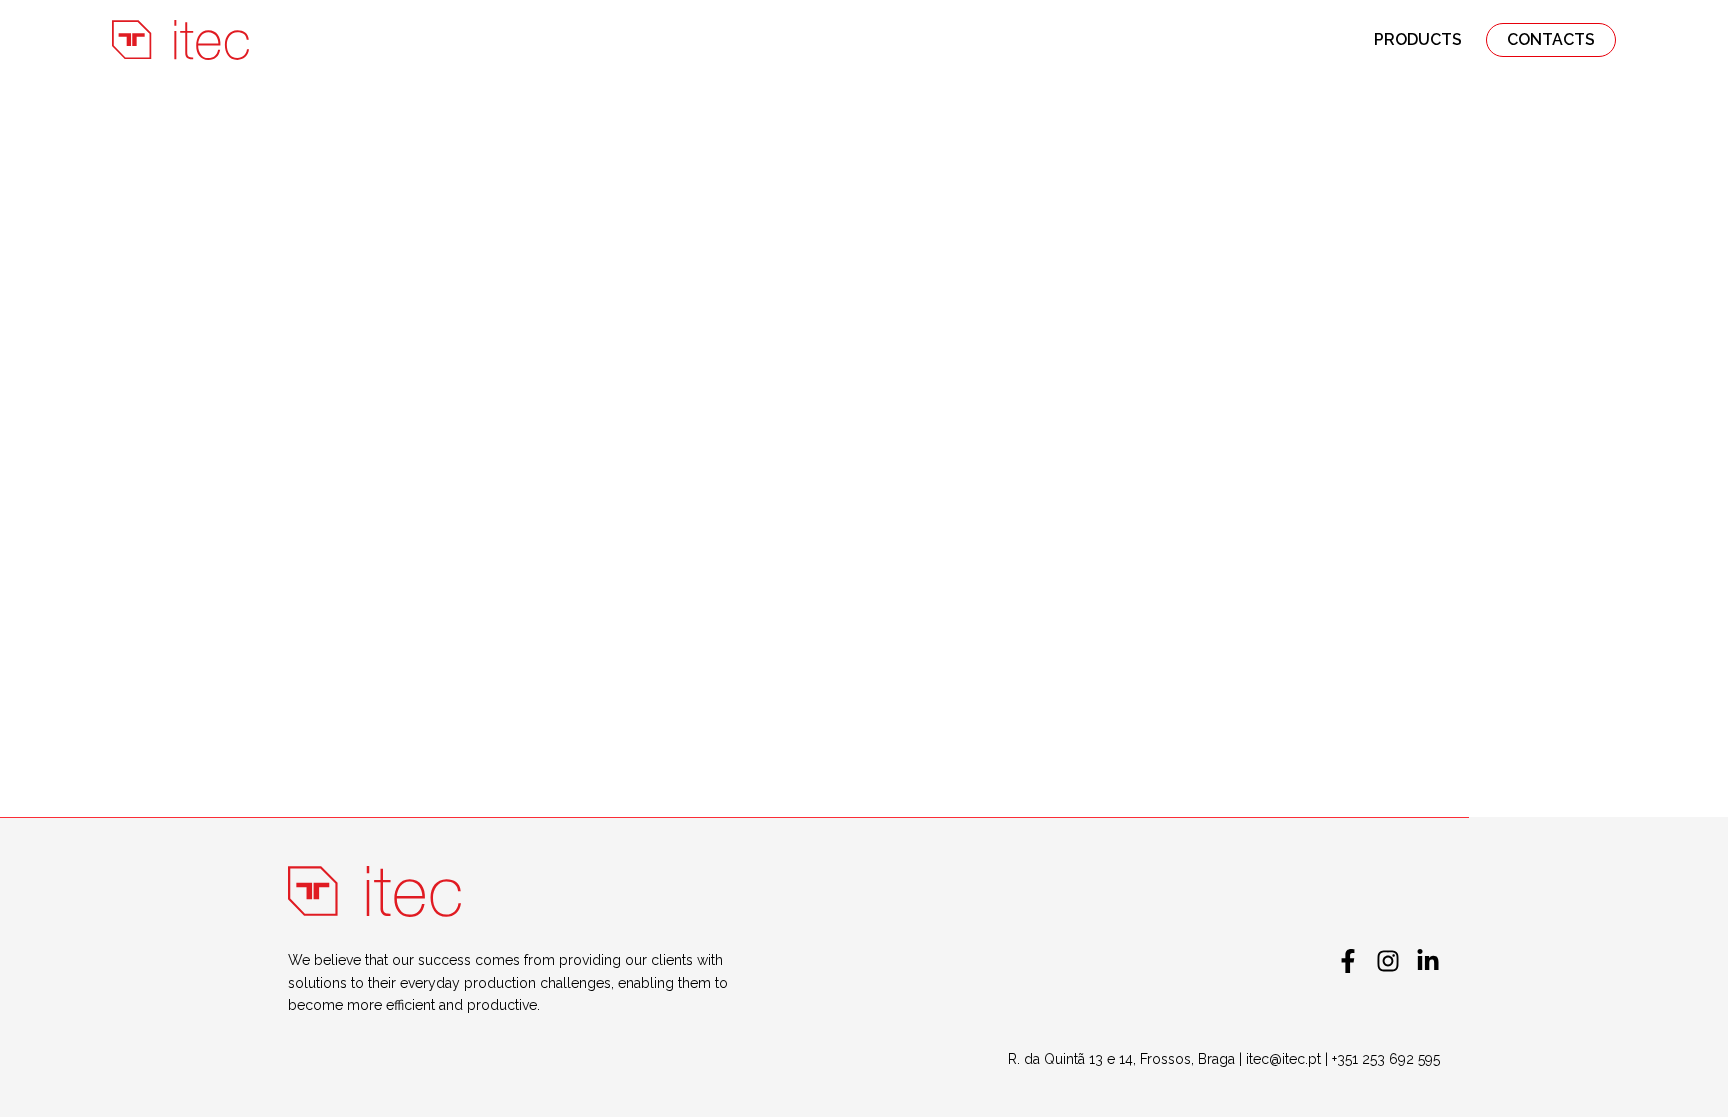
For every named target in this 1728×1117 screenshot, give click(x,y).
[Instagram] (1388, 961)
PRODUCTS (1418, 39)
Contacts (1551, 39)
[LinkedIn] (1428, 961)
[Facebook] (1348, 961)
